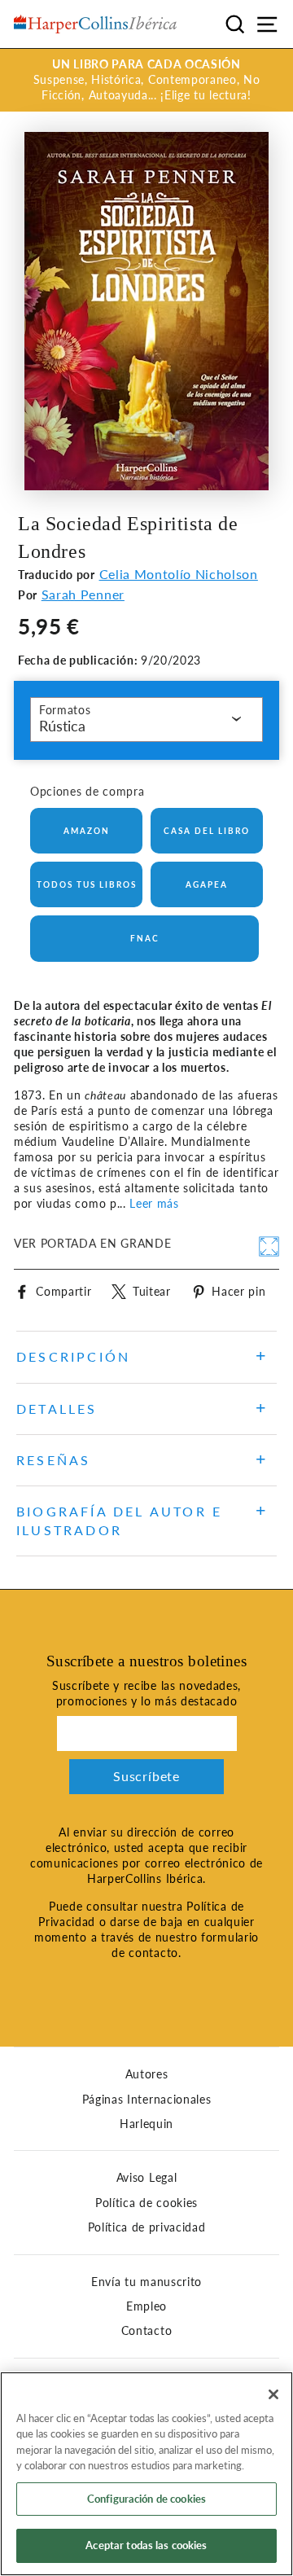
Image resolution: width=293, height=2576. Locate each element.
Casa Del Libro (207, 831)
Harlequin (146, 2124)
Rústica (62, 726)
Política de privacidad (147, 2227)
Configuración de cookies (146, 2499)
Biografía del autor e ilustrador (119, 1520)
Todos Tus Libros (87, 884)
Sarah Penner (83, 594)
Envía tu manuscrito (146, 2282)
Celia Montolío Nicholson (179, 574)
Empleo (146, 2306)
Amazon (87, 831)
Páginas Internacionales (147, 2100)
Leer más (154, 1204)
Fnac (145, 938)
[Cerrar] (273, 2394)
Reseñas (53, 1460)
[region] (146, 2474)
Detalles (57, 1409)
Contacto (146, 2331)
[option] (146, 80)
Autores (147, 2074)
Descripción (73, 1356)
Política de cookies (146, 2203)
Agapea (207, 884)
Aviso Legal (146, 2178)
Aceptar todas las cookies (146, 2545)
